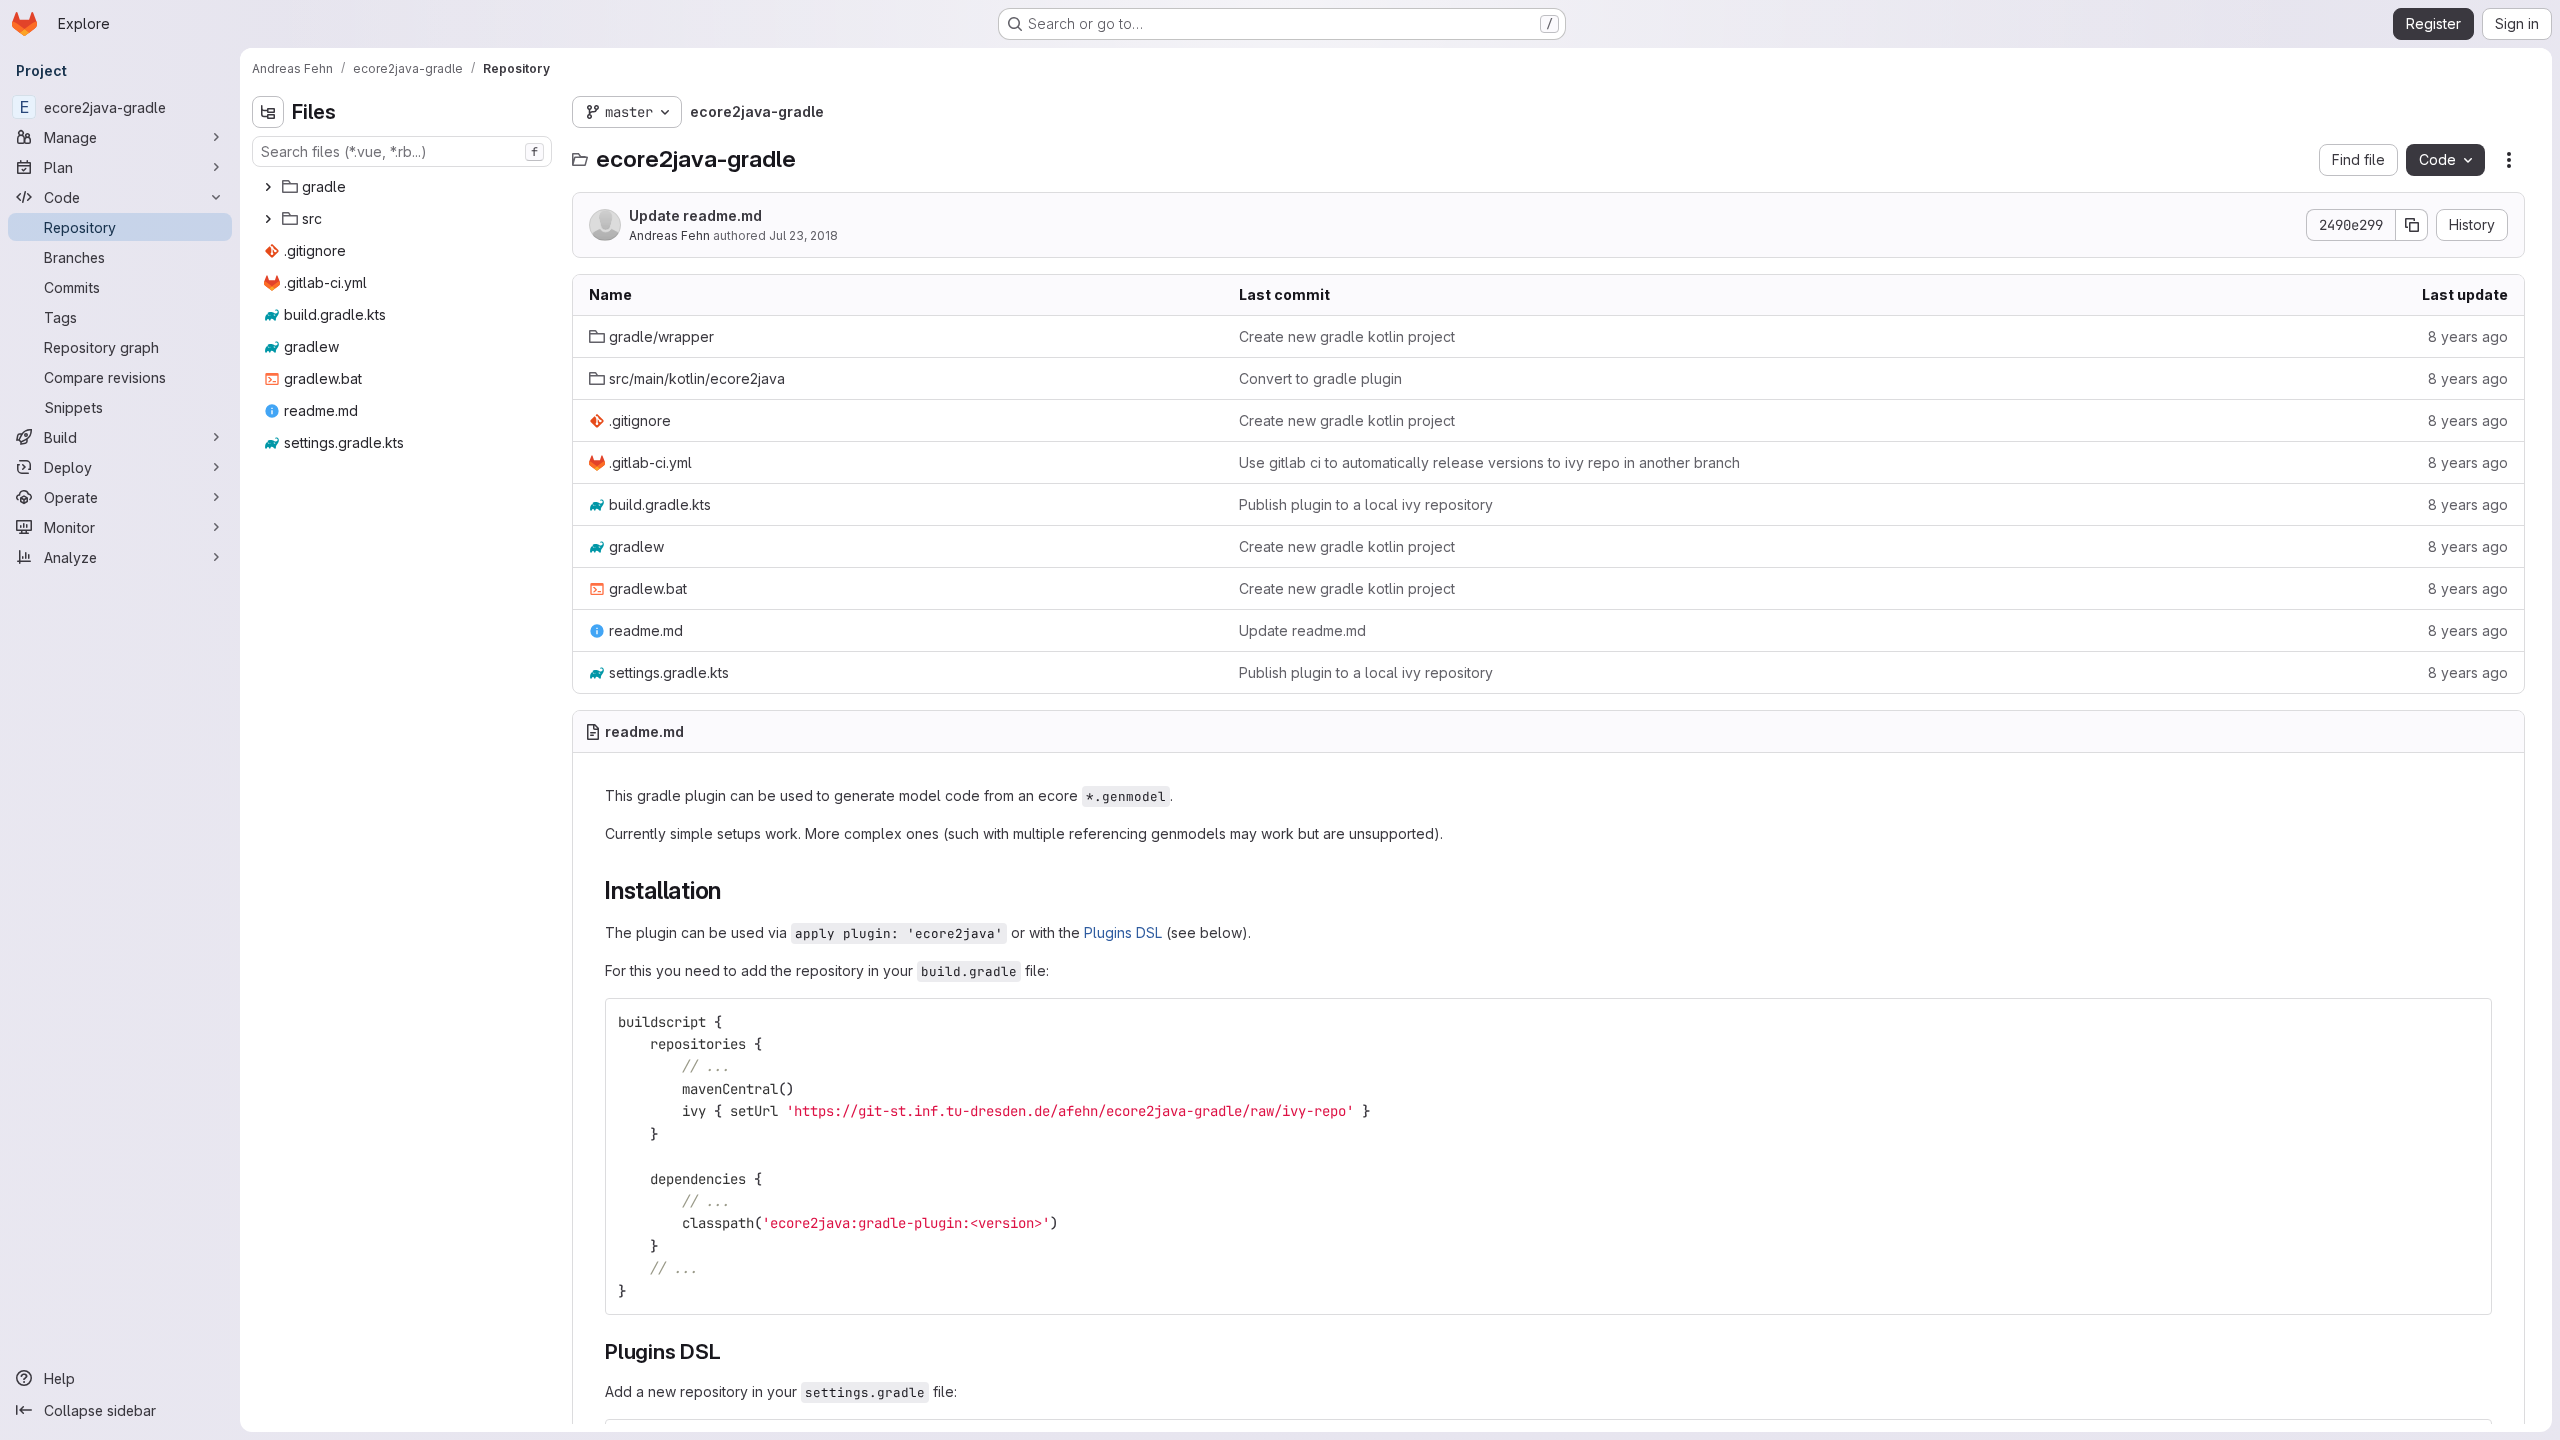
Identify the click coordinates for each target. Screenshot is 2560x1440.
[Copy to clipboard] (2468, 1022)
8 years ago (2468, 336)
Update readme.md (695, 215)
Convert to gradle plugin (1320, 378)
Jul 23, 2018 (803, 235)
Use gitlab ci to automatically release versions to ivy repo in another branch (1489, 462)
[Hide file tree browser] (268, 112)
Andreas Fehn (669, 235)
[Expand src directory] (268, 219)
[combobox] (402, 151)
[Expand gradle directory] (268, 187)
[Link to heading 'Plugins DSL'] (732, 1351)
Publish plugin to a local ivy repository (1366, 504)
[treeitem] (404, 187)
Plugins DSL (1123, 932)
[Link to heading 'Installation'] (734, 890)
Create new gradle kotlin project (1347, 336)
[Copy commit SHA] (2412, 225)
